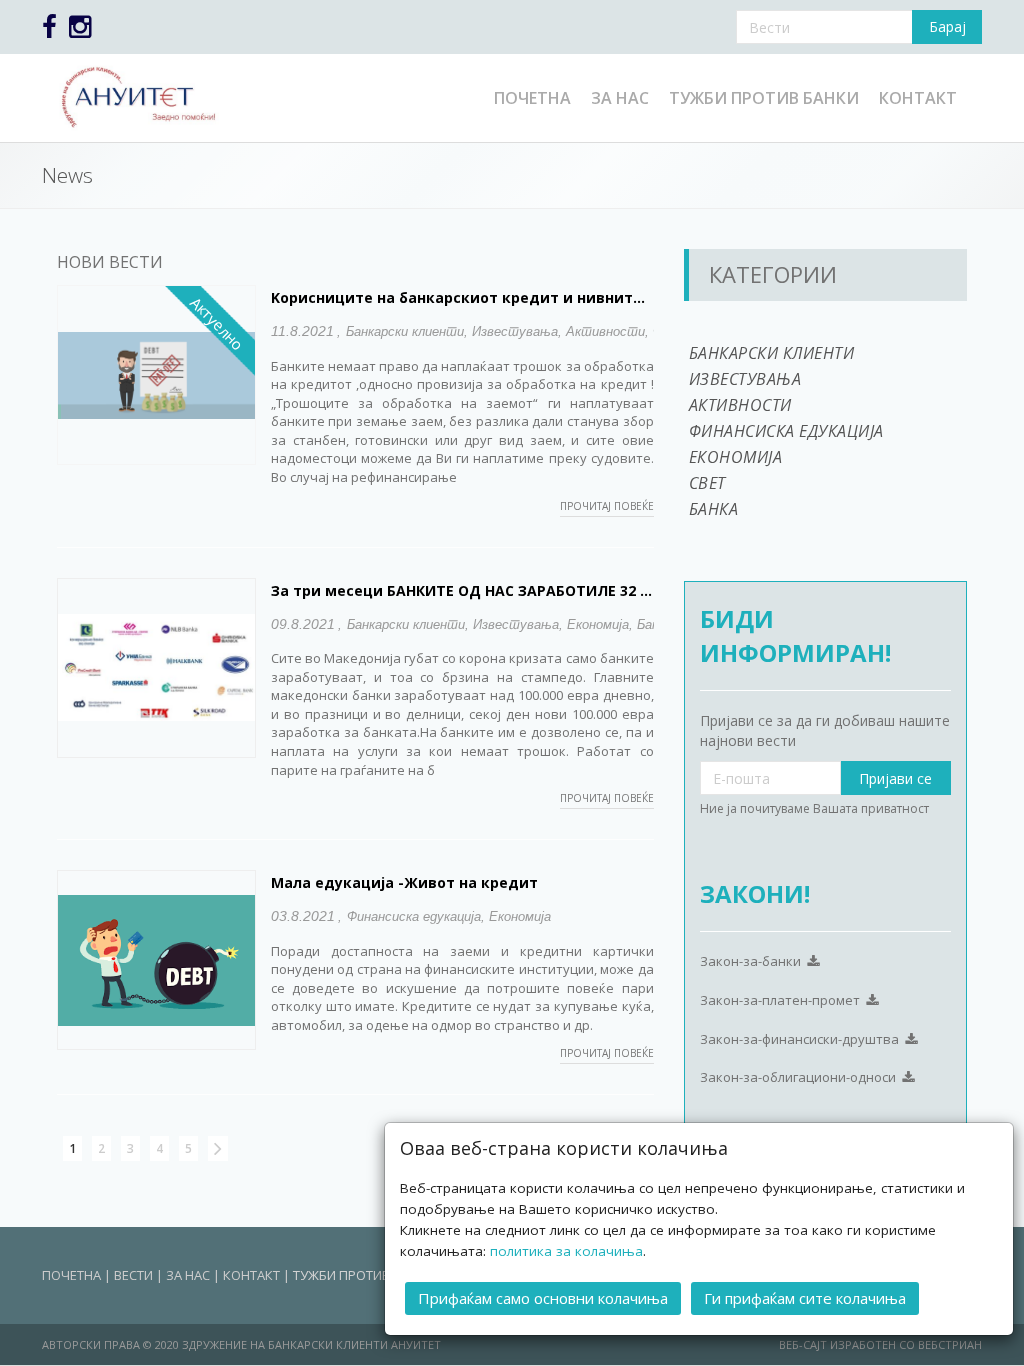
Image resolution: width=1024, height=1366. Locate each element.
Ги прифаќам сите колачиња (805, 1298)
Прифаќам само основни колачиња (543, 1298)
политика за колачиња (566, 1251)
